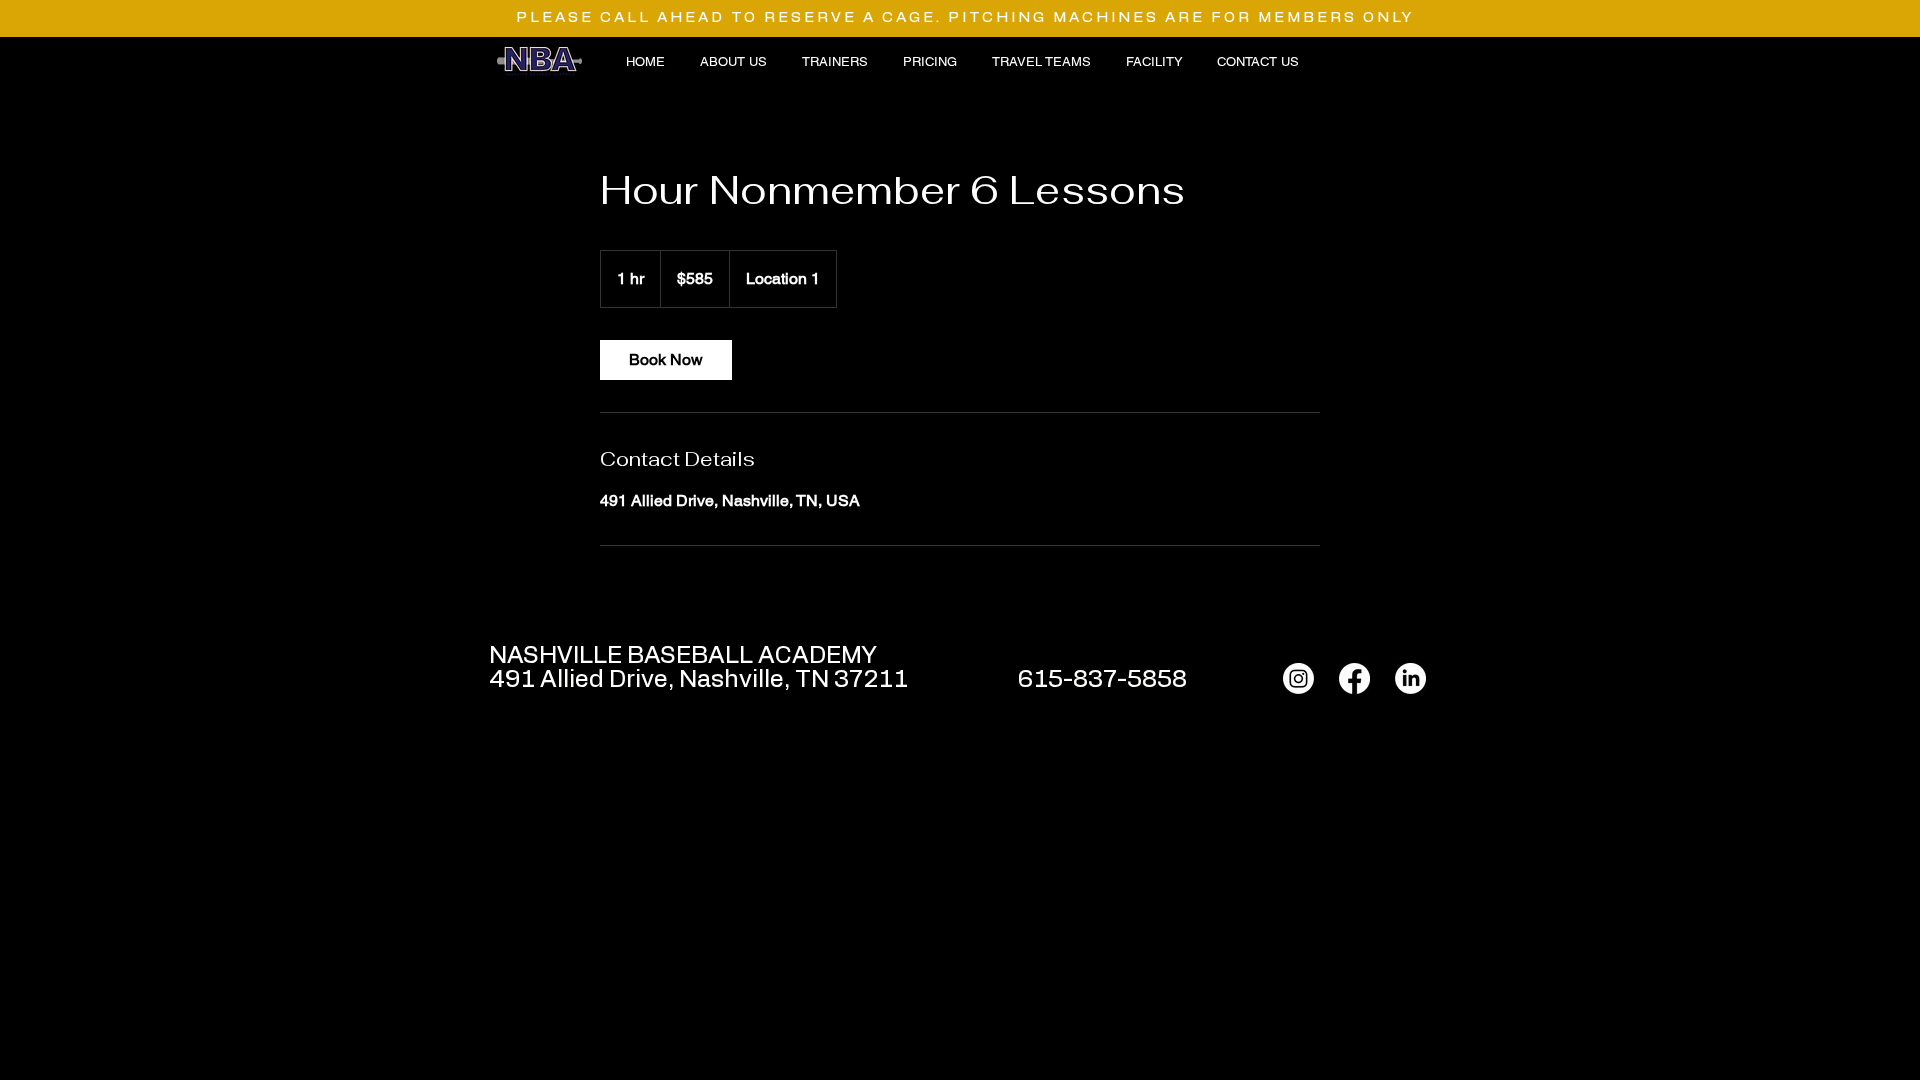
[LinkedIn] (1410, 678)
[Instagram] (1298, 678)
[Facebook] (1354, 678)
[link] (666, 360)
